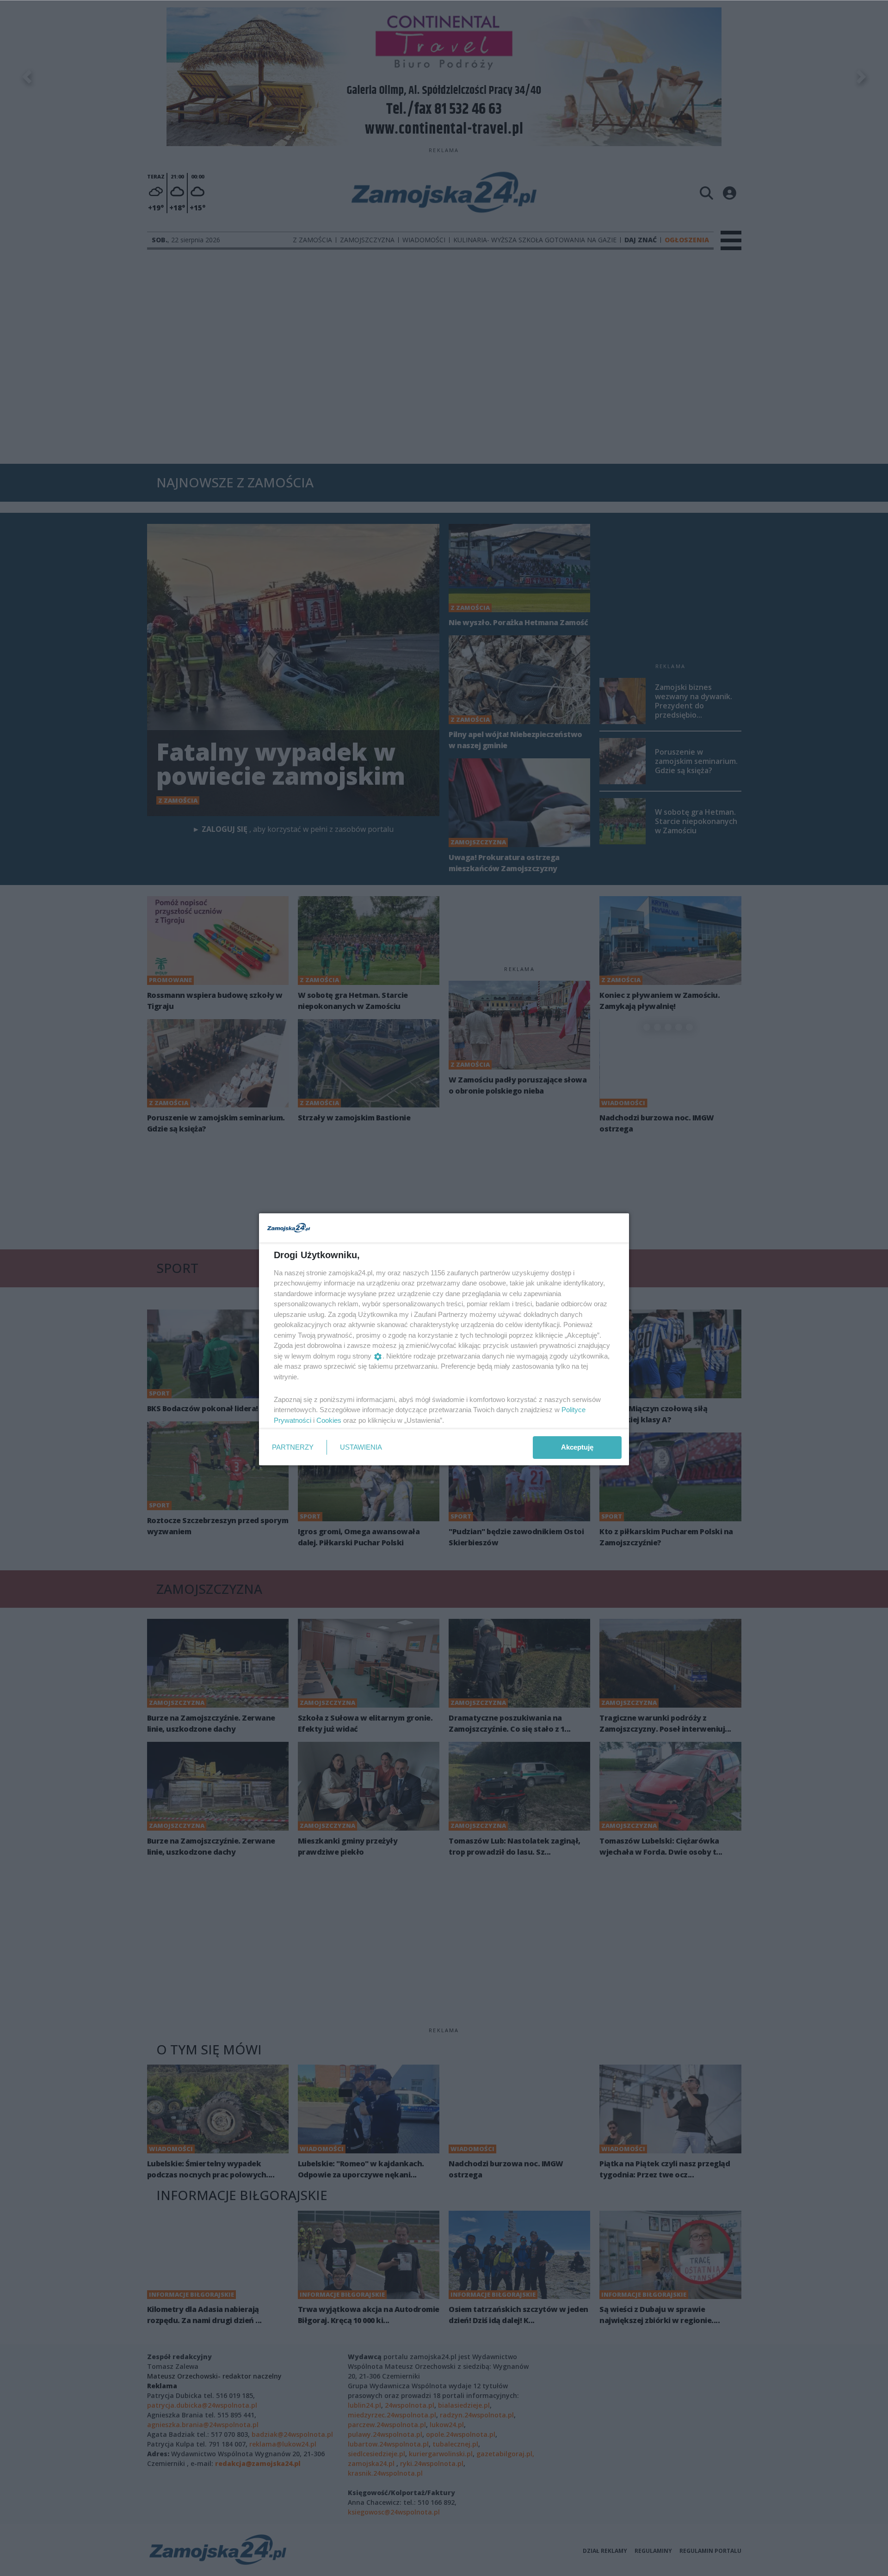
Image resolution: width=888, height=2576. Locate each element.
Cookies (329, 1420)
